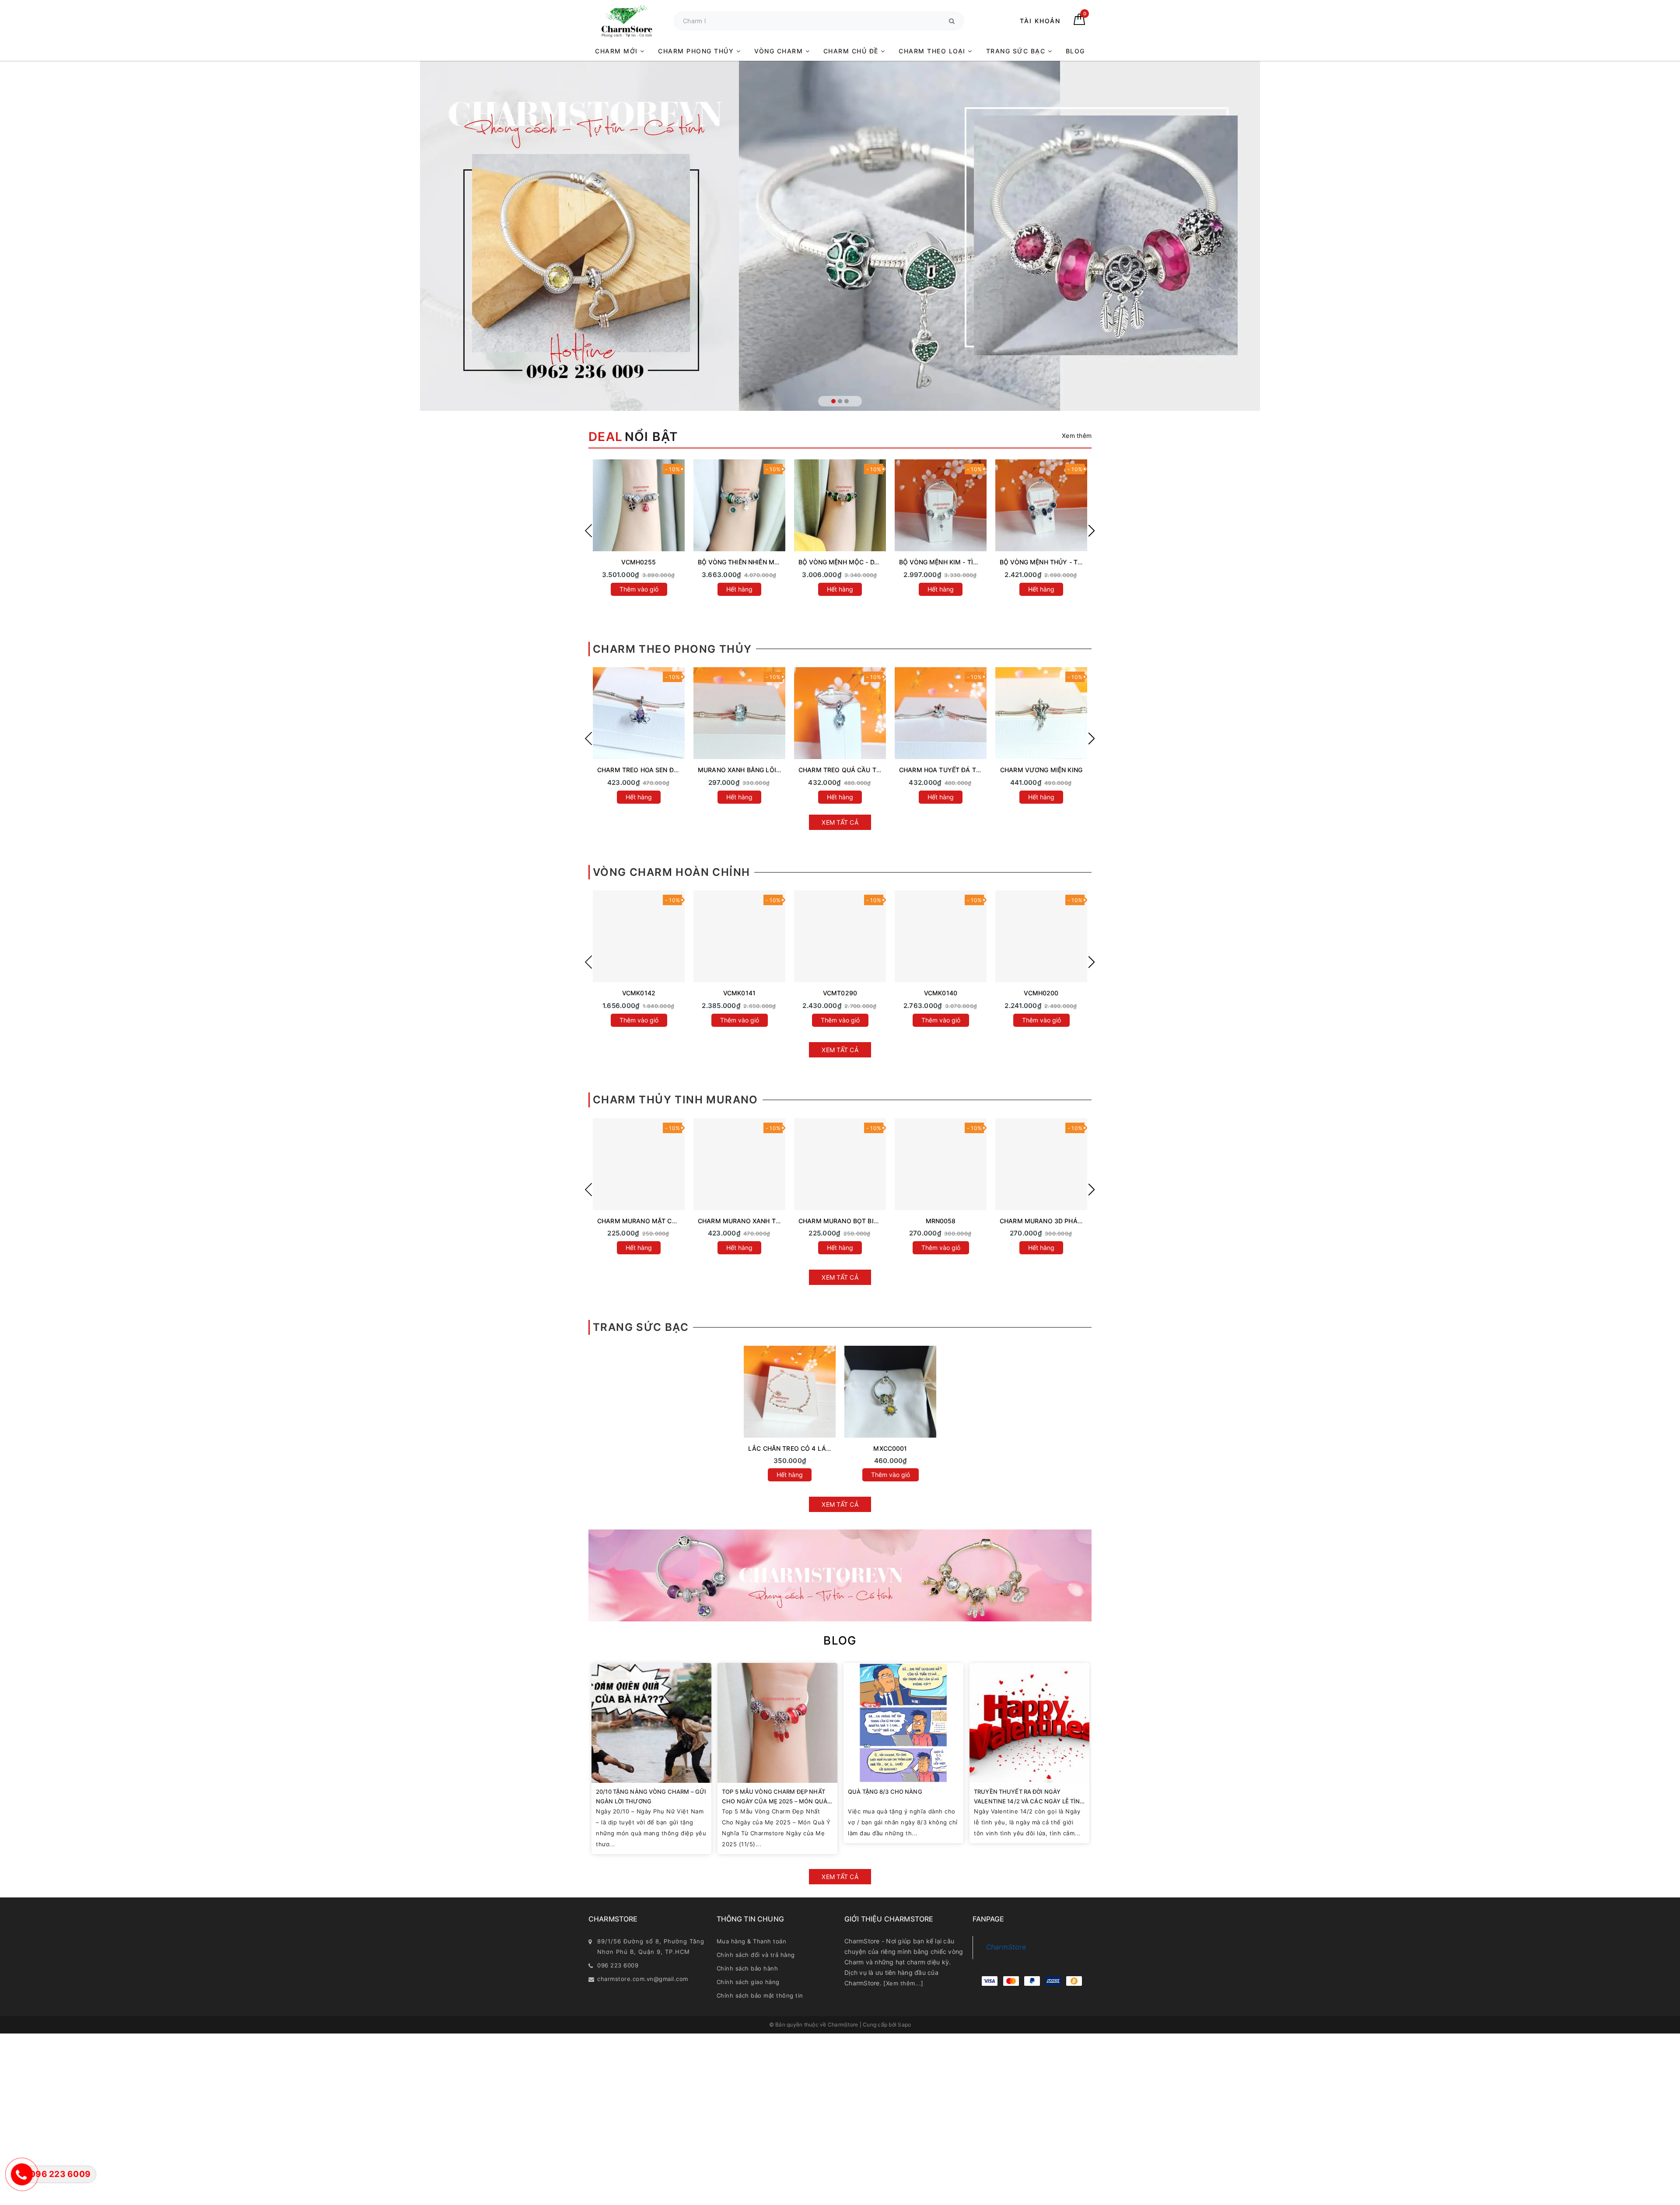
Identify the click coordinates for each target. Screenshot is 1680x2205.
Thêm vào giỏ (639, 1020)
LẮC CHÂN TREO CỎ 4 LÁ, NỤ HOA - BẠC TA (815, 1448)
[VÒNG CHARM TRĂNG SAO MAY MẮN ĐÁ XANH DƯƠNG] (739, 505)
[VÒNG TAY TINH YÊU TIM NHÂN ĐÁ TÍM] (941, 505)
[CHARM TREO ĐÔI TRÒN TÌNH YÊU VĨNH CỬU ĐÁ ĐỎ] (941, 713)
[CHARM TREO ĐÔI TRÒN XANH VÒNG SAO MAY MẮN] (1041, 713)
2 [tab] (840, 401)
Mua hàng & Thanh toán (752, 1941)
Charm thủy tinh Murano (675, 1100)
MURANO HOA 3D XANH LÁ (840, 1221)
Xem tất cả (840, 822)
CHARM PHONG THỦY (697, 51)
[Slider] (840, 236)
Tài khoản (1040, 21)
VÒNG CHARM (780, 51)
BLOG (1075, 51)
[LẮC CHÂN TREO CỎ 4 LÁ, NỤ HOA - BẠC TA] (790, 1392)
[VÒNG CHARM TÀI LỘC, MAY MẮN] (739, 936)
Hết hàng (639, 589)
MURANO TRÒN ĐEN (1041, 1221)
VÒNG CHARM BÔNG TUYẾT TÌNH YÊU (856, 993)
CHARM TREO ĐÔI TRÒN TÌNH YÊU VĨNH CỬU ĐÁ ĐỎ (979, 770)
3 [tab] (847, 401)
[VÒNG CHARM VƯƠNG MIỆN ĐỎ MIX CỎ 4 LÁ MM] (1041, 936)
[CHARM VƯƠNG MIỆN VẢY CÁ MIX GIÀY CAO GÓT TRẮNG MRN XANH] (1041, 505)
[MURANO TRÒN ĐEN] (1041, 1164)
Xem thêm (1077, 436)
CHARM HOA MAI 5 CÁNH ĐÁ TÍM (648, 770)
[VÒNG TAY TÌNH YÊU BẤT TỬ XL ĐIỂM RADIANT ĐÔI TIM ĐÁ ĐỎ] (840, 505)
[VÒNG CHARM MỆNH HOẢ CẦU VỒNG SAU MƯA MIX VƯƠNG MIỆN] (639, 936)
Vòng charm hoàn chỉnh (671, 872)
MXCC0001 (890, 1448)
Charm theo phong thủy (672, 649)
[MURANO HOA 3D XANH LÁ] (840, 1164)
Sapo (904, 2025)
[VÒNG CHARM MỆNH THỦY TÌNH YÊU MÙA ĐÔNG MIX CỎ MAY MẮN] (639, 505)
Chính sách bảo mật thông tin (760, 1995)
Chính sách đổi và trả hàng (756, 1955)
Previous (588, 531)
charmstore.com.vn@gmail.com (643, 1979)
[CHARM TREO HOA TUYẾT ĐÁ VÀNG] (840, 713)
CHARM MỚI (618, 51)
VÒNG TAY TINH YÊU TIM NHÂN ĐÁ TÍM (959, 562)
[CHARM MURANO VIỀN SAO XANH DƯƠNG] (739, 1164)
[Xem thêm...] (903, 1983)
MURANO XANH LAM (941, 1221)
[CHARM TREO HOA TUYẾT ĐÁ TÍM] (739, 713)
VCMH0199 (639, 993)
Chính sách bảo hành (747, 1968)
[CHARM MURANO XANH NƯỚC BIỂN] (639, 1164)
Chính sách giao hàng (748, 1982)
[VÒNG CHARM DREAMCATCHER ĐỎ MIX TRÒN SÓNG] (941, 936)
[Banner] (840, 1575)
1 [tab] (833, 401)
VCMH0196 (940, 993)
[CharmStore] (627, 21)
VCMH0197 (739, 993)
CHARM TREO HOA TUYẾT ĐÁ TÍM (749, 770)
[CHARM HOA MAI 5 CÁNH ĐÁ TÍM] (639, 713)
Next (1092, 531)
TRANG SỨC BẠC (1017, 51)
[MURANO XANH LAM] (941, 1164)
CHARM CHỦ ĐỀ (852, 51)
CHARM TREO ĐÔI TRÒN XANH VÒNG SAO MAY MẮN (1080, 770)
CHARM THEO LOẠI (933, 51)
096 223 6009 (618, 1965)
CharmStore (1006, 1947)
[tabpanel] (840, 236)
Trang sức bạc (641, 1327)
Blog (840, 1640)
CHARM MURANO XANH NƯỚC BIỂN (651, 1221)
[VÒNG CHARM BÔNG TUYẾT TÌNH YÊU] (840, 936)
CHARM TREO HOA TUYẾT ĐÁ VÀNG (853, 770)
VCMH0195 (1041, 993)
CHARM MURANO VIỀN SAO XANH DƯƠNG (762, 1221)
